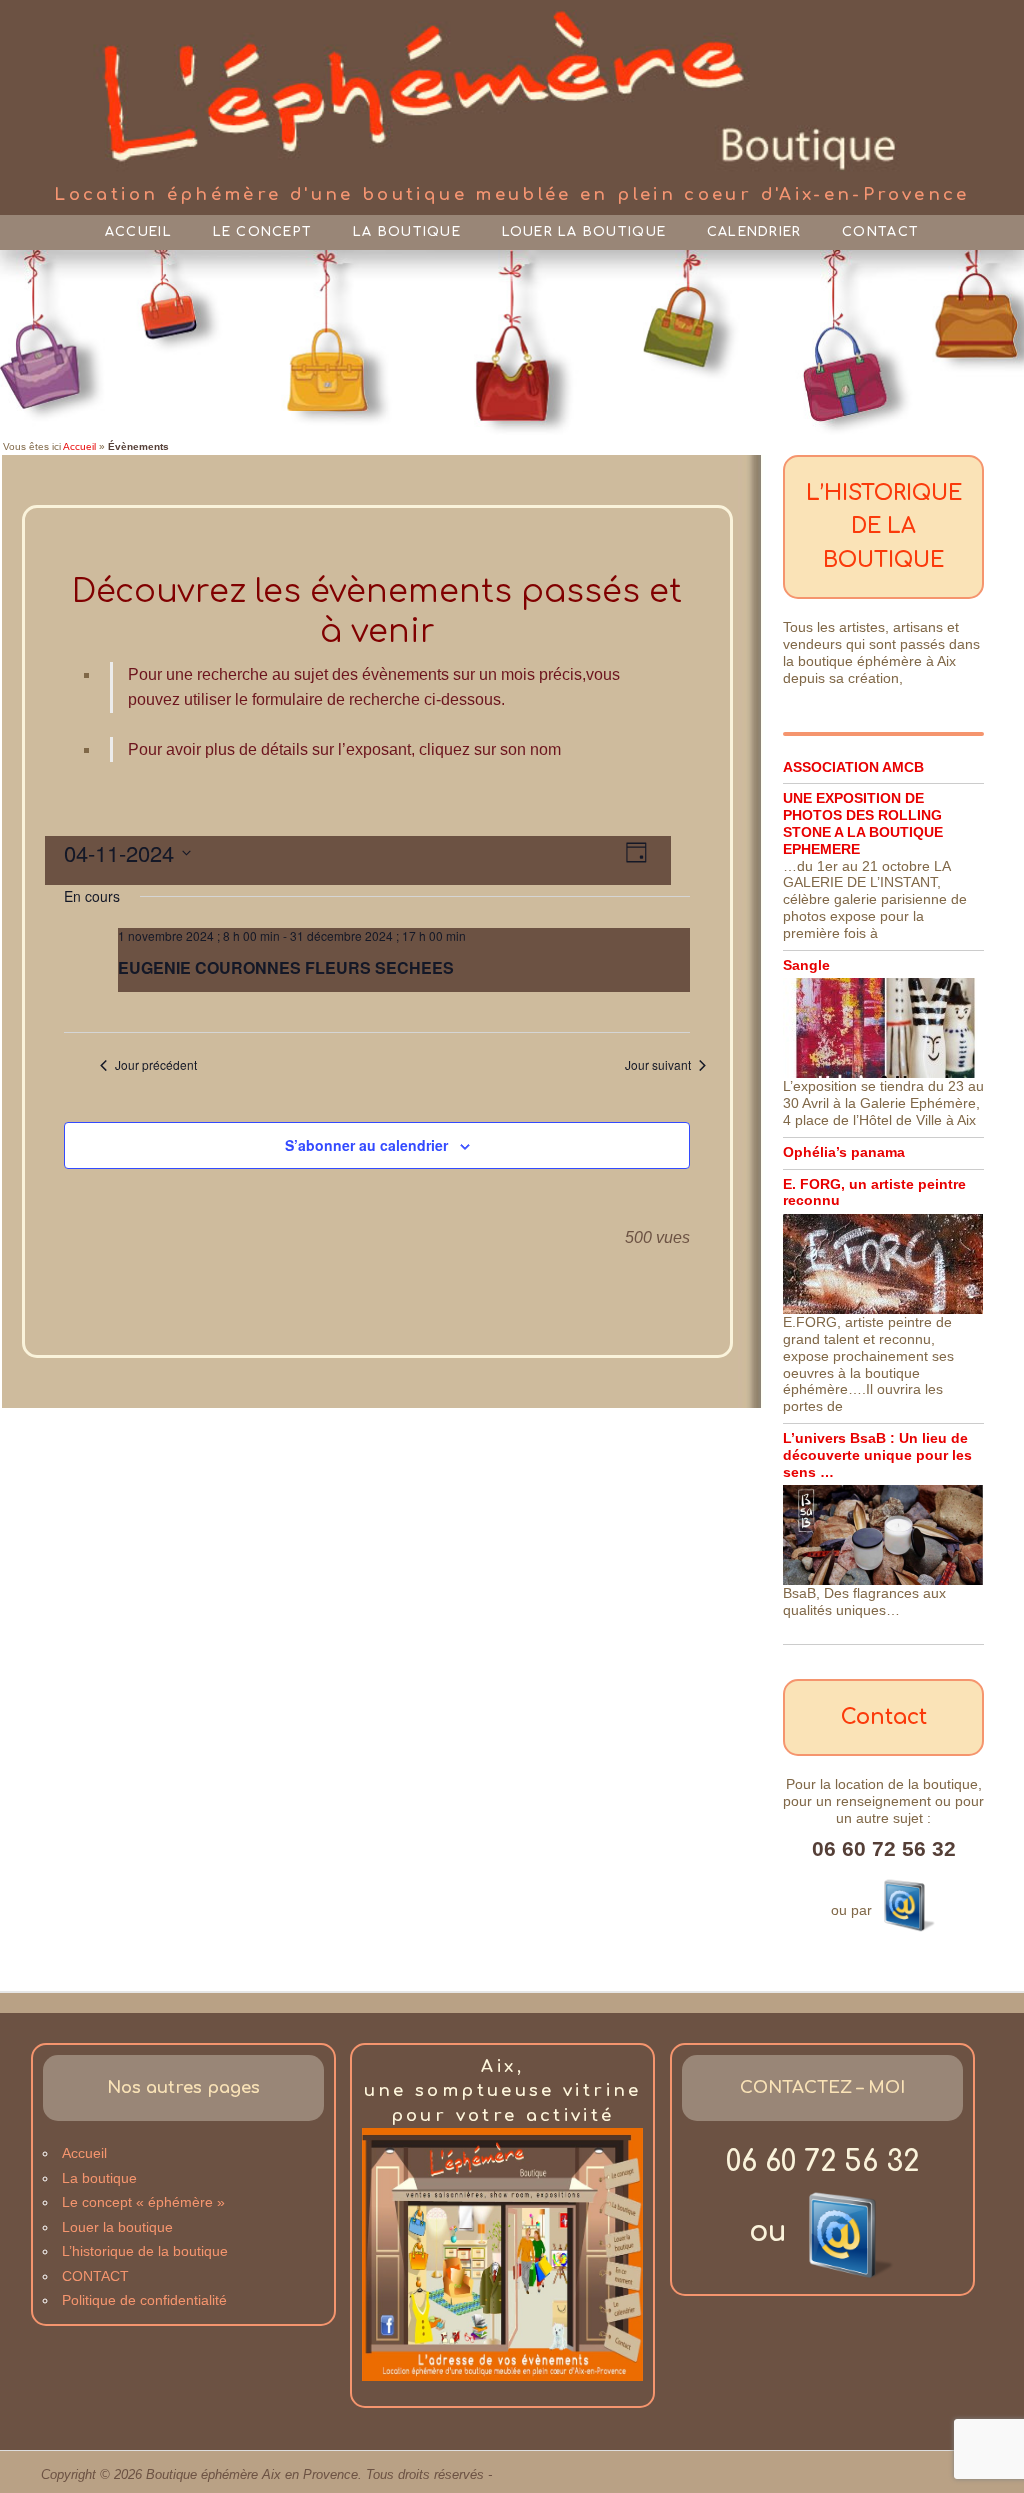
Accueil (138, 232)
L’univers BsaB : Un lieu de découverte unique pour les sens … (877, 1455)
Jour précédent (156, 1065)
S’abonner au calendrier (366, 1145)
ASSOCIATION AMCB (853, 767)
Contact (880, 232)
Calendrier (754, 232)
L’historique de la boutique (145, 2251)
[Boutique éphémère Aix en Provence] (512, 92)
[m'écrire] (906, 1901)
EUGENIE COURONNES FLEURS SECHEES (286, 967)
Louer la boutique (584, 232)
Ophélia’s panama (844, 1152)
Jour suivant (658, 1065)
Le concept (263, 232)
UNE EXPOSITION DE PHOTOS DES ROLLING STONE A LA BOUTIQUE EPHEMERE (863, 823)
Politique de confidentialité (144, 2300)
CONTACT (95, 2276)
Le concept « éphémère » (143, 2202)
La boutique (407, 232)
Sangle (806, 965)
